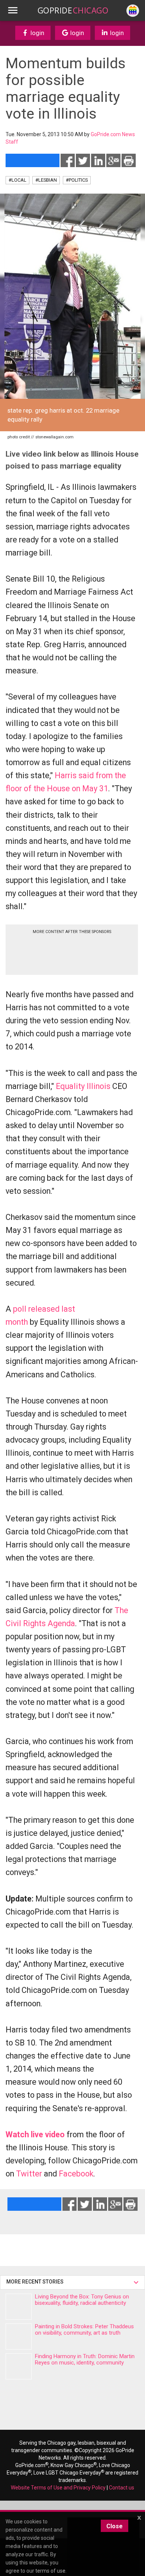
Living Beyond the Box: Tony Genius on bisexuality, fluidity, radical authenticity (82, 2300)
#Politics (77, 180)
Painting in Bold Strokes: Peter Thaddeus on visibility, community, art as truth (84, 2330)
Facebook (76, 2174)
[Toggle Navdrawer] (13, 10)
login (37, 33)
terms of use (50, 2571)
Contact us (122, 2488)
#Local (17, 180)
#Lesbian (46, 180)
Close (115, 2526)
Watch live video (35, 2134)
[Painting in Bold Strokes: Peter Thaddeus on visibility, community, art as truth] (19, 2336)
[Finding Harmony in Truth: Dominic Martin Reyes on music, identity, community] (19, 2366)
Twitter (29, 2174)
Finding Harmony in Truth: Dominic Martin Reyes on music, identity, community (85, 2359)
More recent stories (36, 2282)
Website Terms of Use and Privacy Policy (58, 2488)
